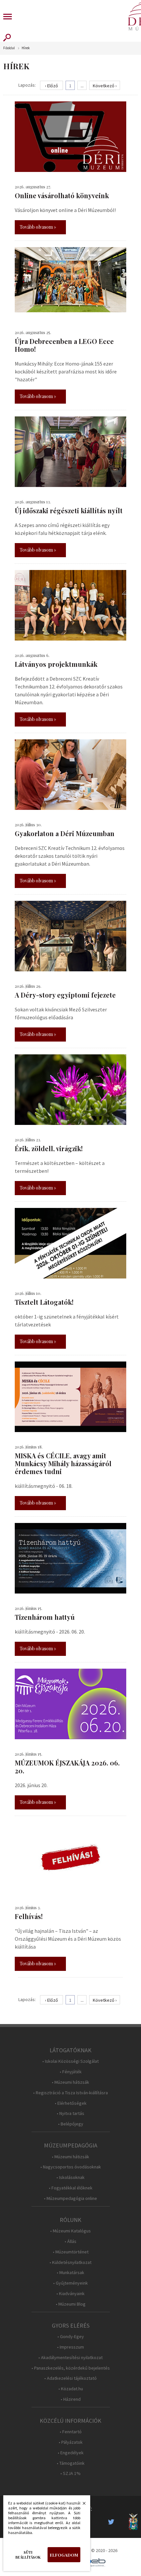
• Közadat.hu (71, 2389)
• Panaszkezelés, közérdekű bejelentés (71, 2368)
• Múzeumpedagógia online (70, 2198)
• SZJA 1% (70, 2473)
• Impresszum (70, 2347)
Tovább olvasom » (38, 227)
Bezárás (81, 2505)
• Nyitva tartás (70, 2113)
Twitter (113, 2522)
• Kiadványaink (70, 2294)
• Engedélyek (71, 2453)
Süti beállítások (28, 2555)
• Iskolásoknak (70, 2177)
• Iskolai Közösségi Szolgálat (70, 2061)
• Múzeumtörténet (71, 2252)
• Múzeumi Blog (71, 2304)
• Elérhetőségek (71, 2103)
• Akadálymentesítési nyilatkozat (70, 2358)
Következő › (105, 86)
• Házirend (71, 2399)
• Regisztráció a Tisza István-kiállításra (70, 2093)
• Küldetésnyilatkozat (70, 2262)
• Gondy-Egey (71, 2337)
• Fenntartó (71, 2432)
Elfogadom (64, 2555)
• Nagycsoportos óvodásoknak (71, 2167)
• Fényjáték (71, 2072)
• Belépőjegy (71, 2124)
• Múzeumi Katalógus (70, 2231)
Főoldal (9, 48)
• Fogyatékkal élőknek (71, 2188)
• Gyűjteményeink (70, 2283)
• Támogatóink (71, 2463)
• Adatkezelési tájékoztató (70, 2378)
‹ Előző (51, 86)
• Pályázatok (71, 2442)
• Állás (70, 2241)
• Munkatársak (70, 2273)
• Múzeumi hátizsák (70, 2082)
